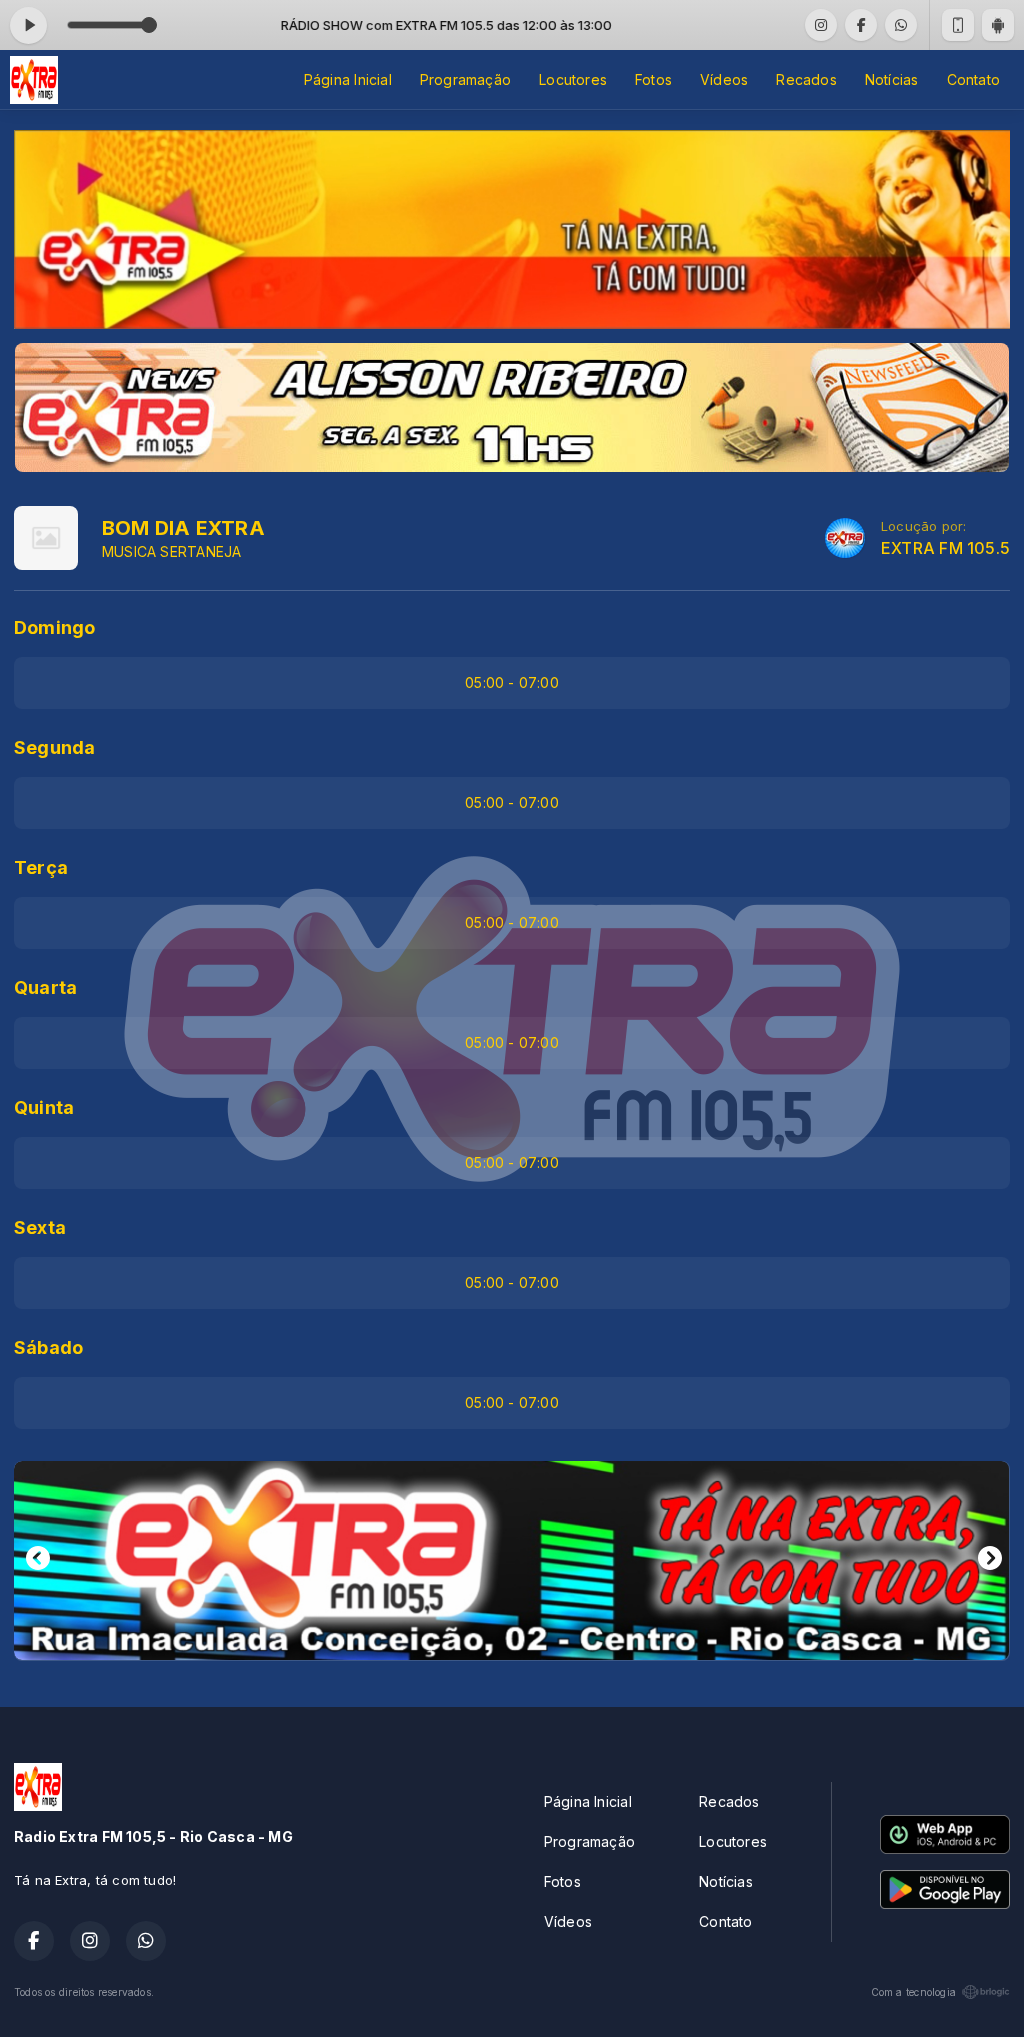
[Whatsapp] (901, 25)
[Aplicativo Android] (998, 25)
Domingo (54, 627)
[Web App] (958, 25)
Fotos (653, 79)
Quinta (44, 1107)
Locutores (573, 79)
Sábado (48, 1347)
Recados (806, 79)
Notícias (892, 79)
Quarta (45, 987)
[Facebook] (861, 25)
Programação (465, 79)
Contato (973, 79)
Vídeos (724, 79)
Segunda (54, 747)
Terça (41, 867)
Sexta (40, 1227)
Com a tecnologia (913, 1992)
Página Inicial (348, 79)
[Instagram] (821, 25)
